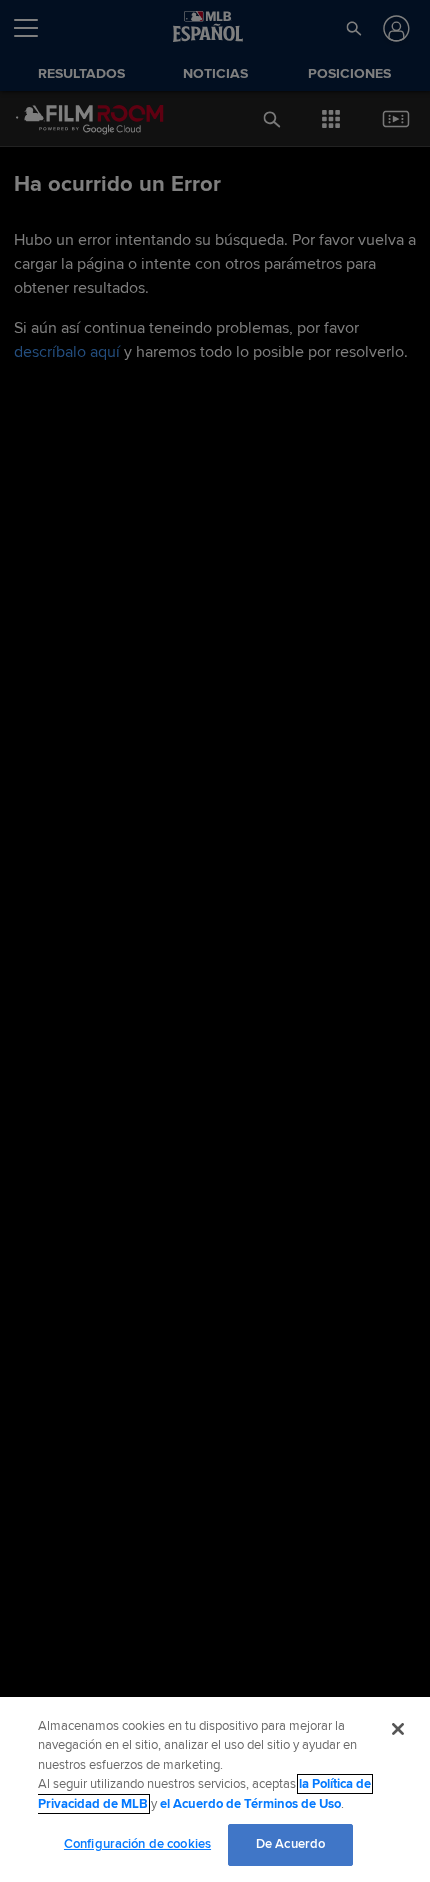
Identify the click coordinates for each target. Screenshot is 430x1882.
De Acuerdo (290, 1844)
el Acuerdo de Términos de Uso (250, 1804)
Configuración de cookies (137, 1844)
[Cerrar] (398, 1729)
